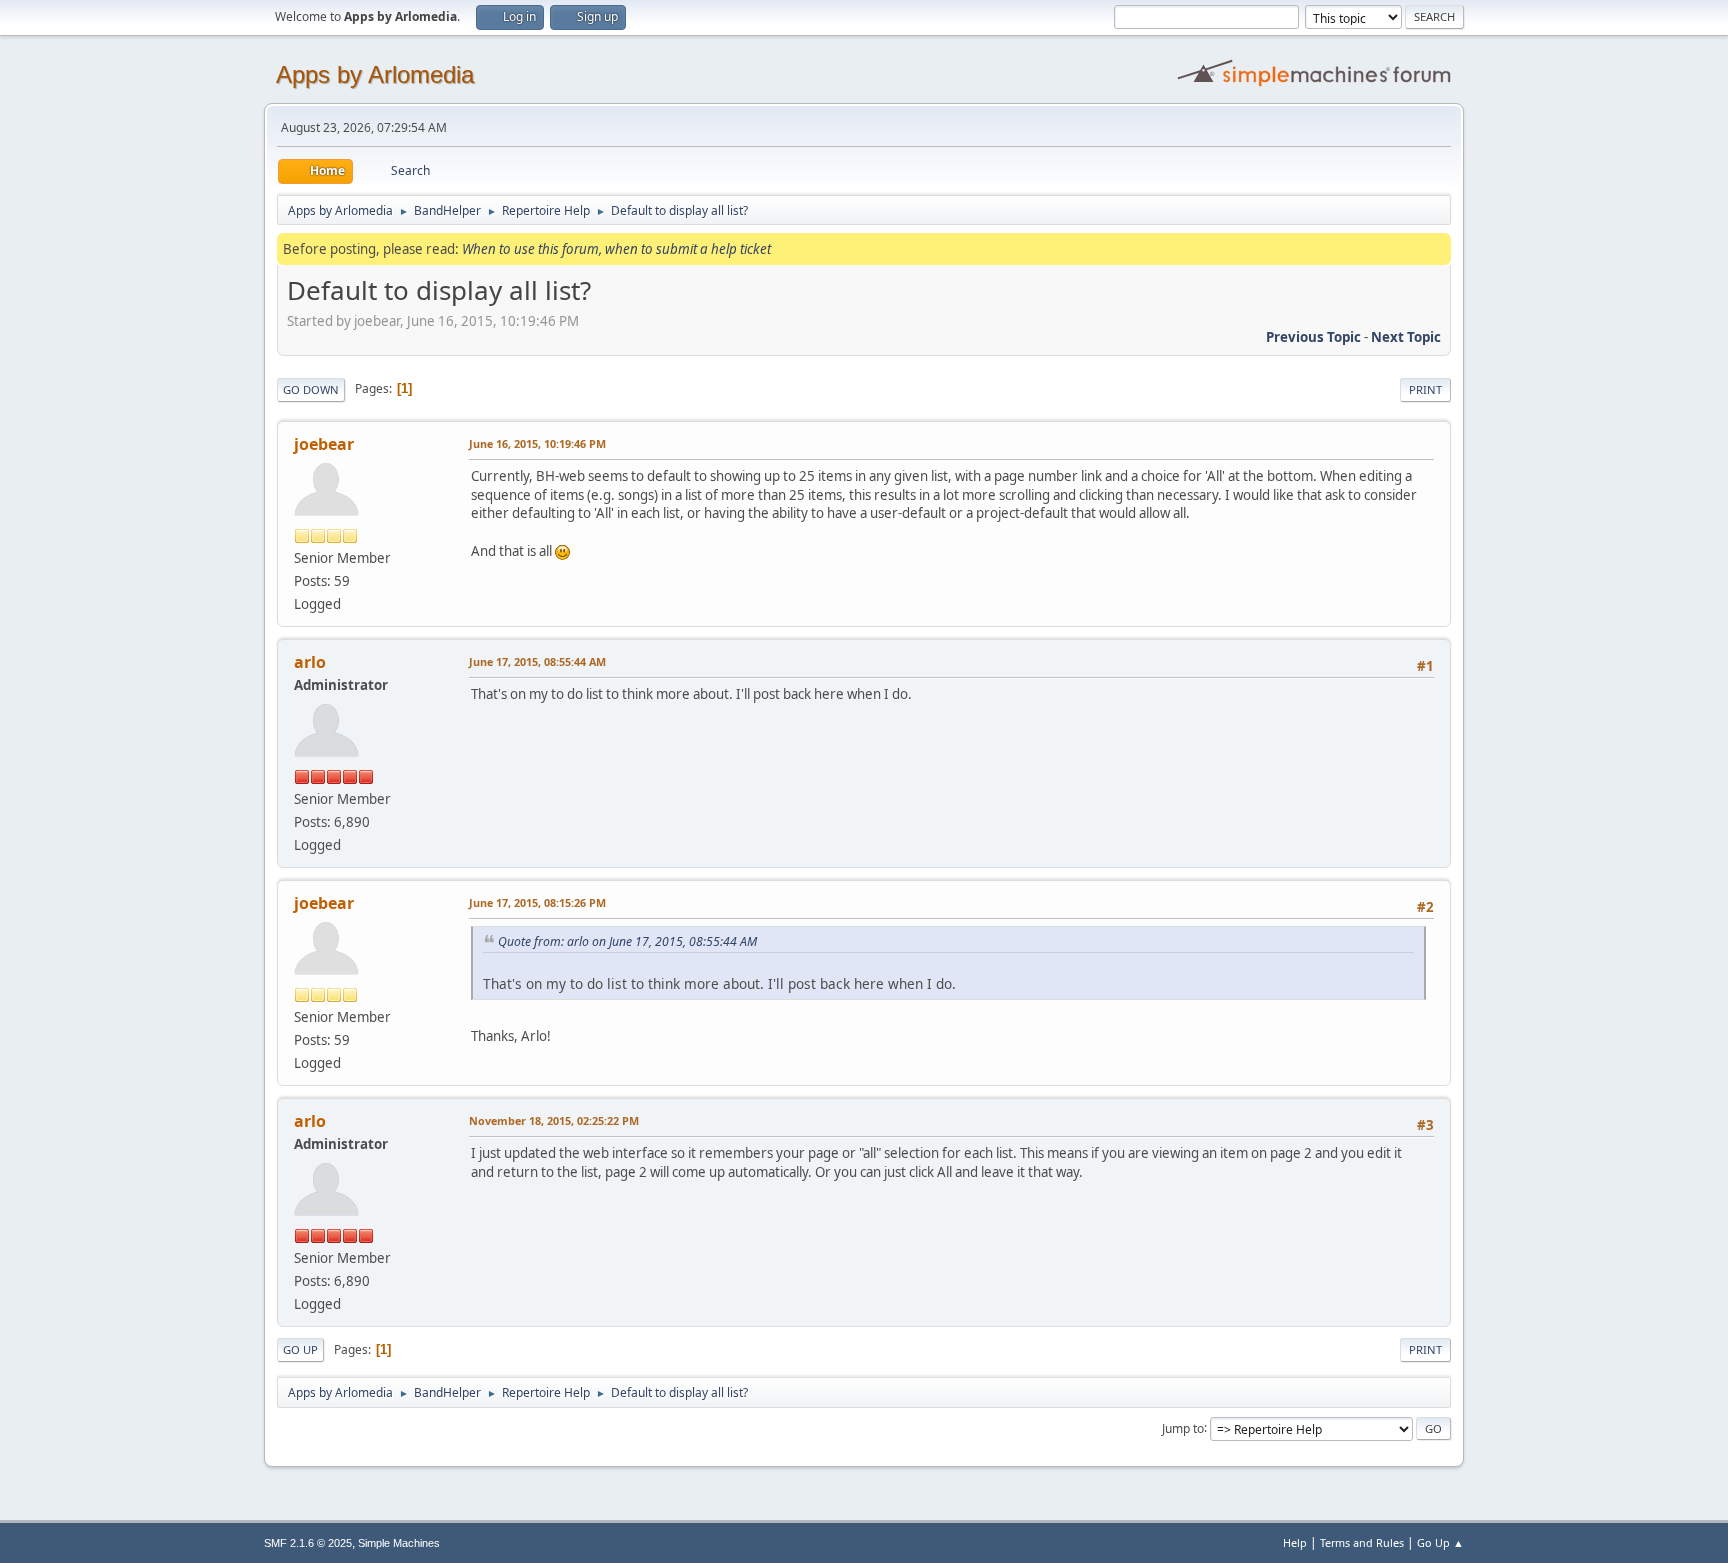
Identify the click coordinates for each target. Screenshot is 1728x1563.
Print (1425, 389)
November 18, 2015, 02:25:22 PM (554, 1120)
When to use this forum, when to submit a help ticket (616, 249)
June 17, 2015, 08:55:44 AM (537, 661)
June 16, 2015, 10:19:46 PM (537, 443)
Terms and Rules (1362, 1542)
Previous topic (1313, 337)
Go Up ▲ (1440, 1542)
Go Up (300, 1349)
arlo (310, 662)
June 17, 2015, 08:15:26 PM (537, 902)
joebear (324, 444)
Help (1295, 1542)
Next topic (1406, 337)
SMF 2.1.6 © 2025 (308, 1543)
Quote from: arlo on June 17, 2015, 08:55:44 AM (627, 941)
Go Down (311, 389)
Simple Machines (399, 1543)
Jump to (1183, 1427)
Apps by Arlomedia (375, 74)
